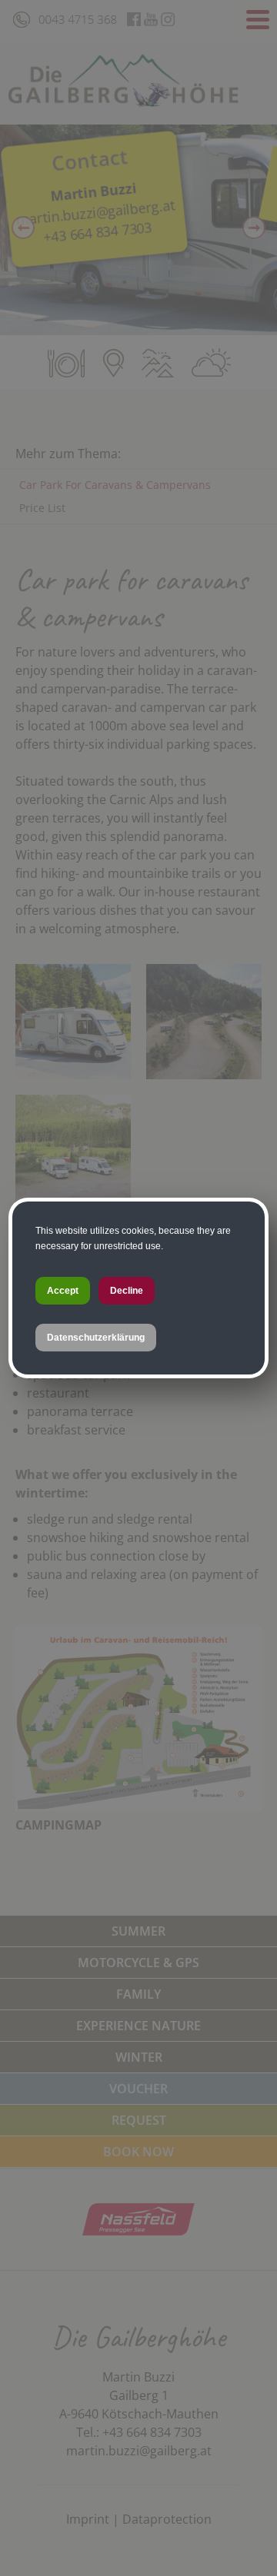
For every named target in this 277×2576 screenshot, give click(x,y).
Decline (127, 1291)
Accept (63, 1291)
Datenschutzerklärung (96, 1338)
